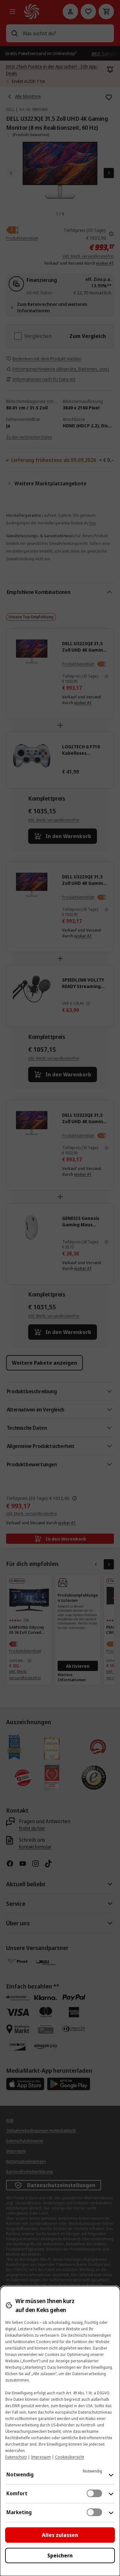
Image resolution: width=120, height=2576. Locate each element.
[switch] (94, 2493)
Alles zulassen (60, 2535)
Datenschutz (16, 2457)
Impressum (41, 2457)
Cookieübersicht (70, 2457)
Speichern (60, 2555)
